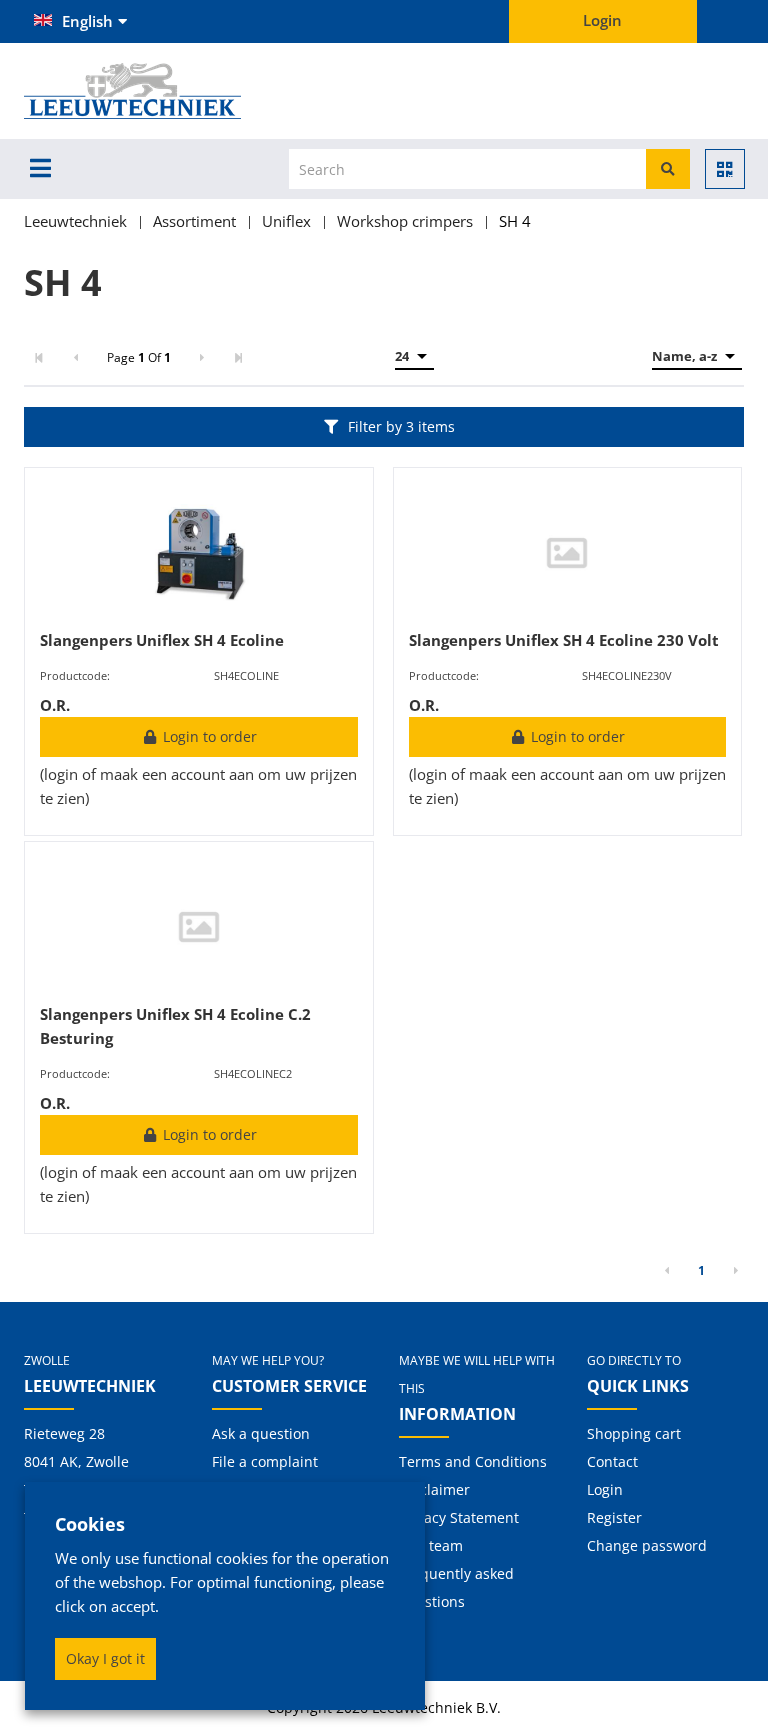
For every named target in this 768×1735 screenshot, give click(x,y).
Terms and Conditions (473, 1461)
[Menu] (40, 168)
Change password (647, 1545)
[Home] (165, 91)
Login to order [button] (208, 736)
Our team (431, 1545)
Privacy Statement (459, 1517)
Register (614, 1517)
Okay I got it (105, 1658)
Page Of (139, 357)
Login (605, 1489)
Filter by (401, 426)
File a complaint (265, 1461)
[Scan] (725, 169)
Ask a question (261, 1433)
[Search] (668, 169)
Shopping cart (634, 1433)
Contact (612, 1461)
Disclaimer (434, 1489)
